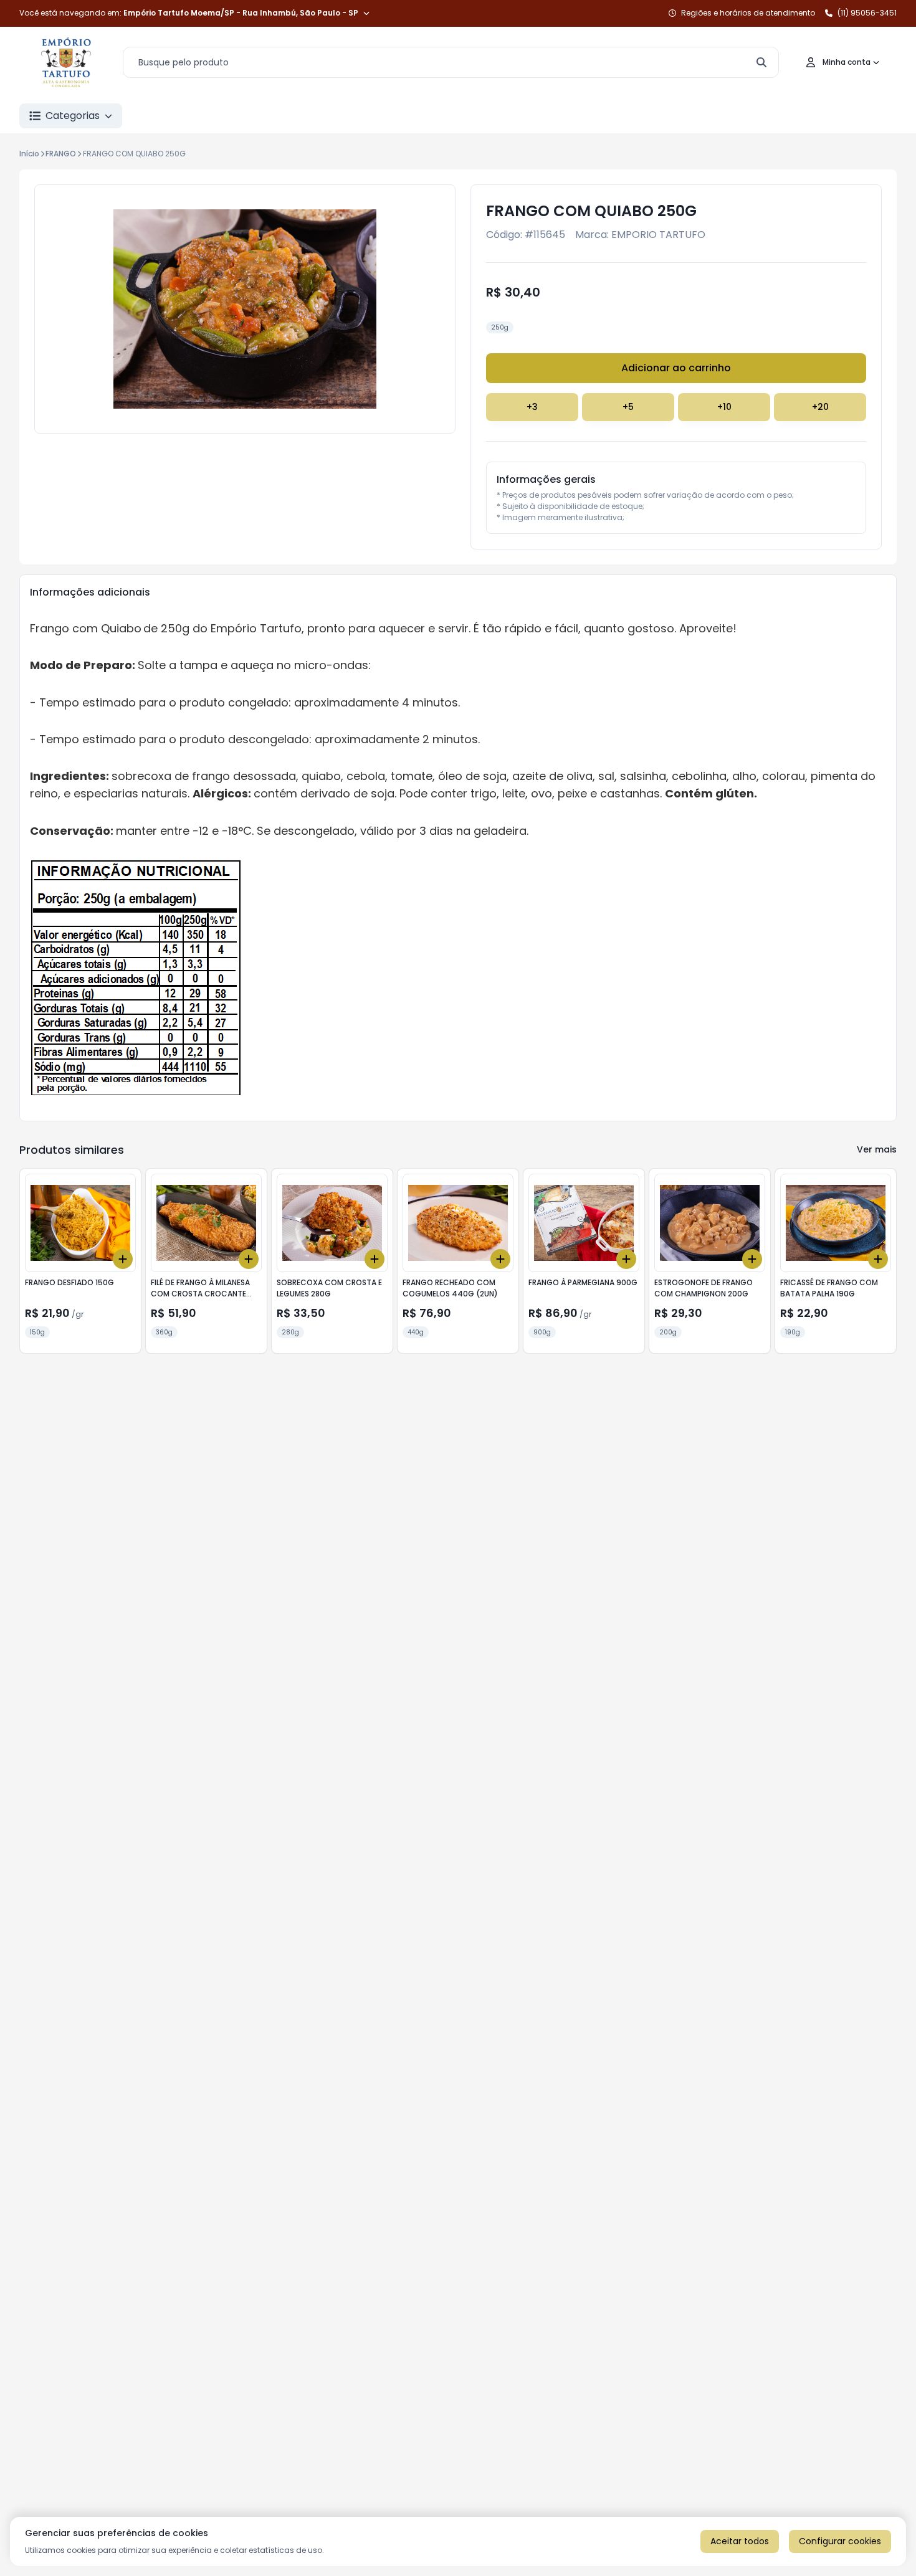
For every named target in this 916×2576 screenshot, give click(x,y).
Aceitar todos (740, 2541)
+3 (532, 407)
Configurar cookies (840, 2541)
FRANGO (61, 154)
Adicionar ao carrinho (676, 368)
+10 (724, 407)
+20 (820, 407)
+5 (628, 407)
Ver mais (877, 1149)
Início (29, 154)
